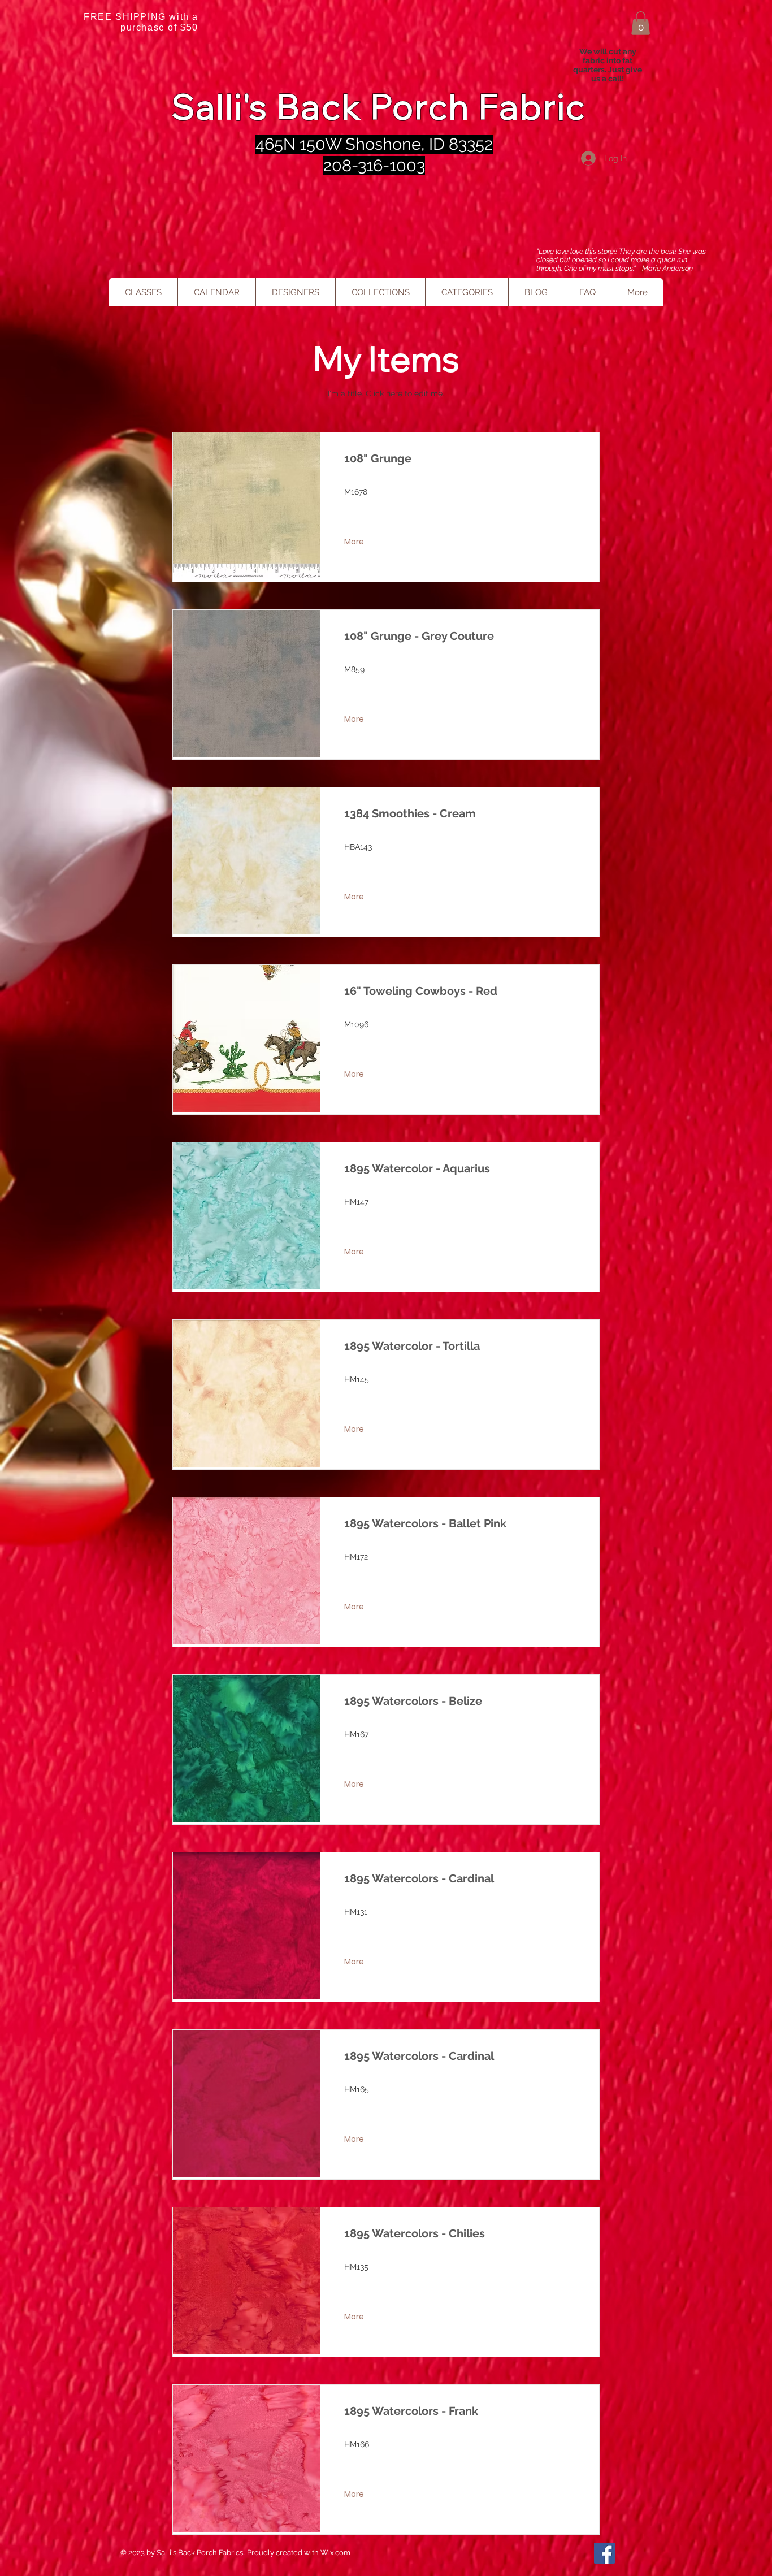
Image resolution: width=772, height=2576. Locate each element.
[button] (641, 23)
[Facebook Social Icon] (604, 2553)
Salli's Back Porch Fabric (379, 107)
